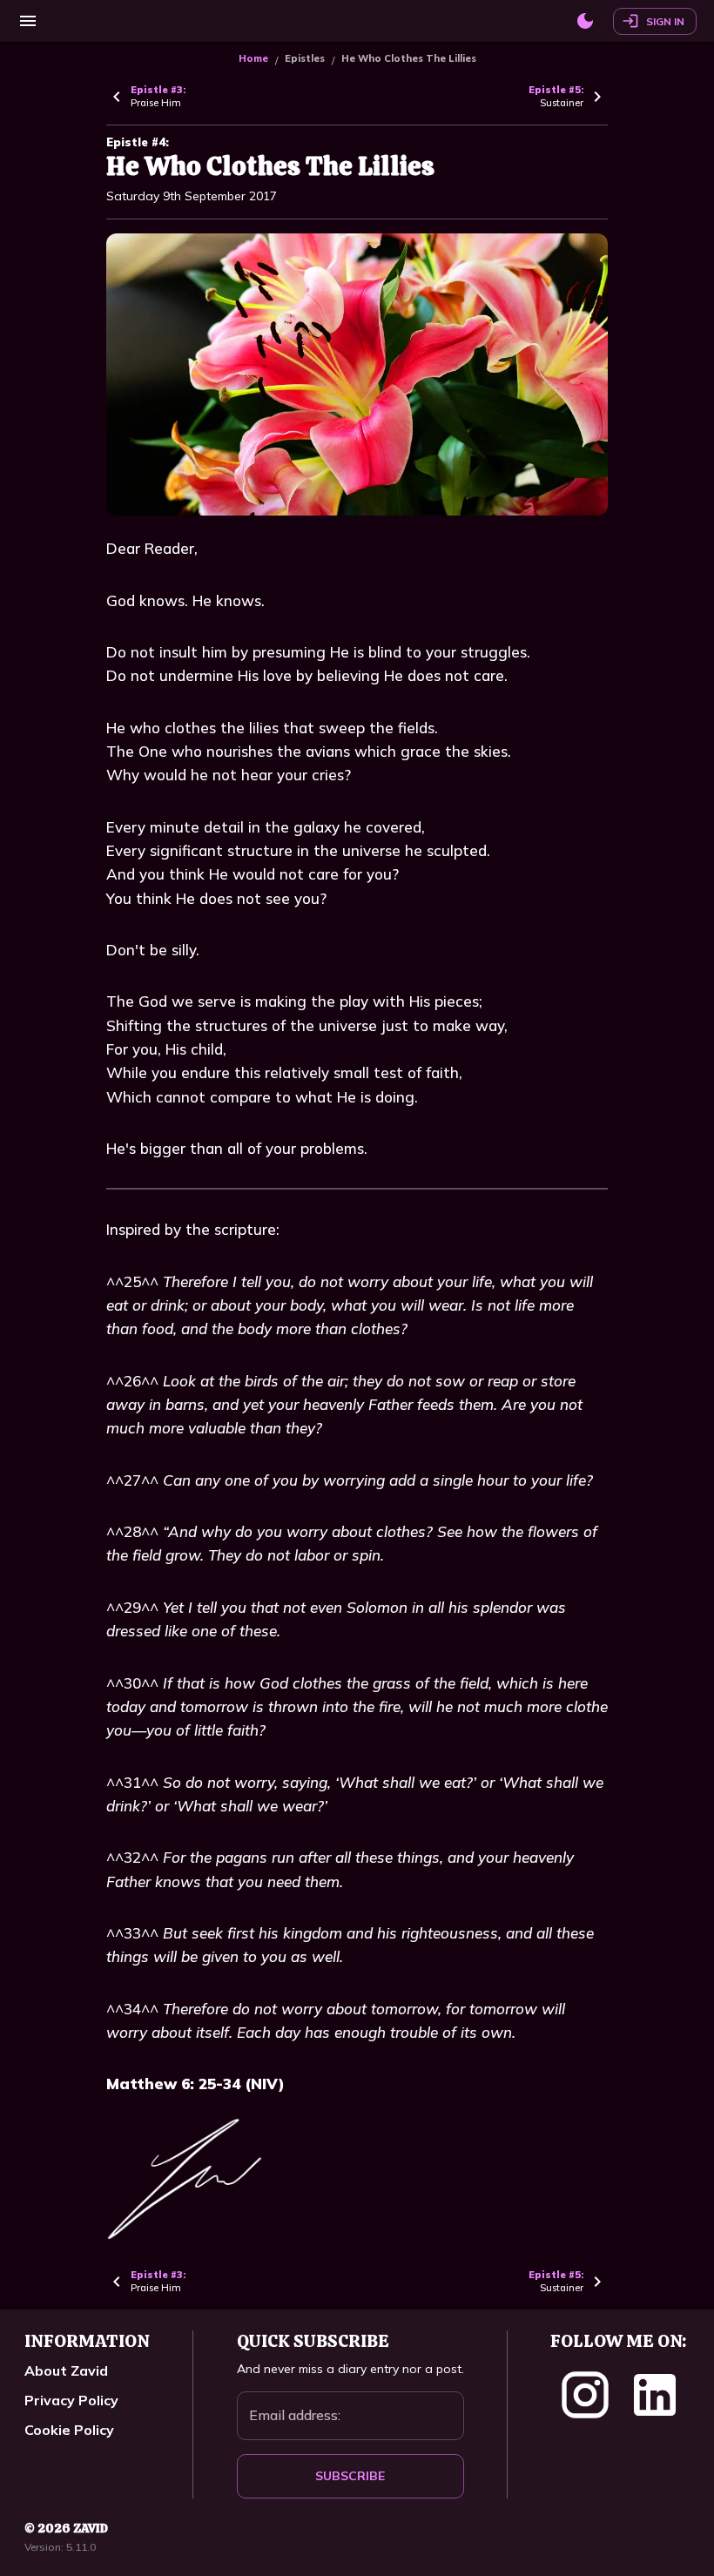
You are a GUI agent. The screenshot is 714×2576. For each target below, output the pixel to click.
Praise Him (158, 96)
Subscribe (350, 2476)
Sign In (665, 21)
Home (253, 58)
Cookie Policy (69, 2430)
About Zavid (66, 2370)
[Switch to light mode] (585, 21)
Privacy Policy (71, 2400)
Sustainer (556, 96)
